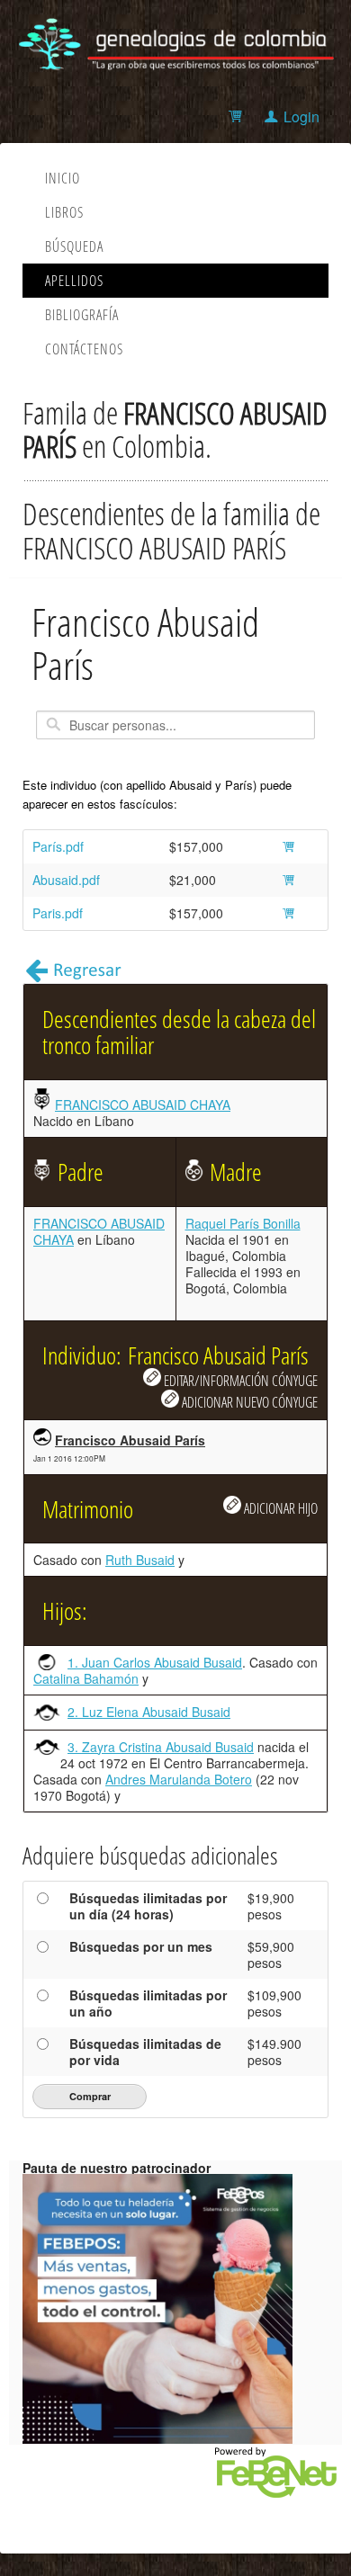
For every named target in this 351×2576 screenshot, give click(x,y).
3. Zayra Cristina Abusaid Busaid (161, 1747)
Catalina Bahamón (86, 1678)
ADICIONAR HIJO (279, 1508)
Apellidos (74, 281)
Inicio (63, 178)
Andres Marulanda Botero (179, 1779)
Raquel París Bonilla (243, 1223)
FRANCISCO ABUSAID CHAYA (143, 1105)
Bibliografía (82, 315)
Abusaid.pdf (66, 880)
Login (301, 116)
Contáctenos (84, 349)
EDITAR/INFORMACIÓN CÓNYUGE (239, 1380)
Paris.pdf (58, 913)
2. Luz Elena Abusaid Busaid (149, 1712)
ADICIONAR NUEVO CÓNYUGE (248, 1402)
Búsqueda (74, 246)
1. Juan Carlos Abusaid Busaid (155, 1662)
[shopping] (238, 116)
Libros (64, 212)
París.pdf (58, 846)
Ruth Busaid (140, 1560)
